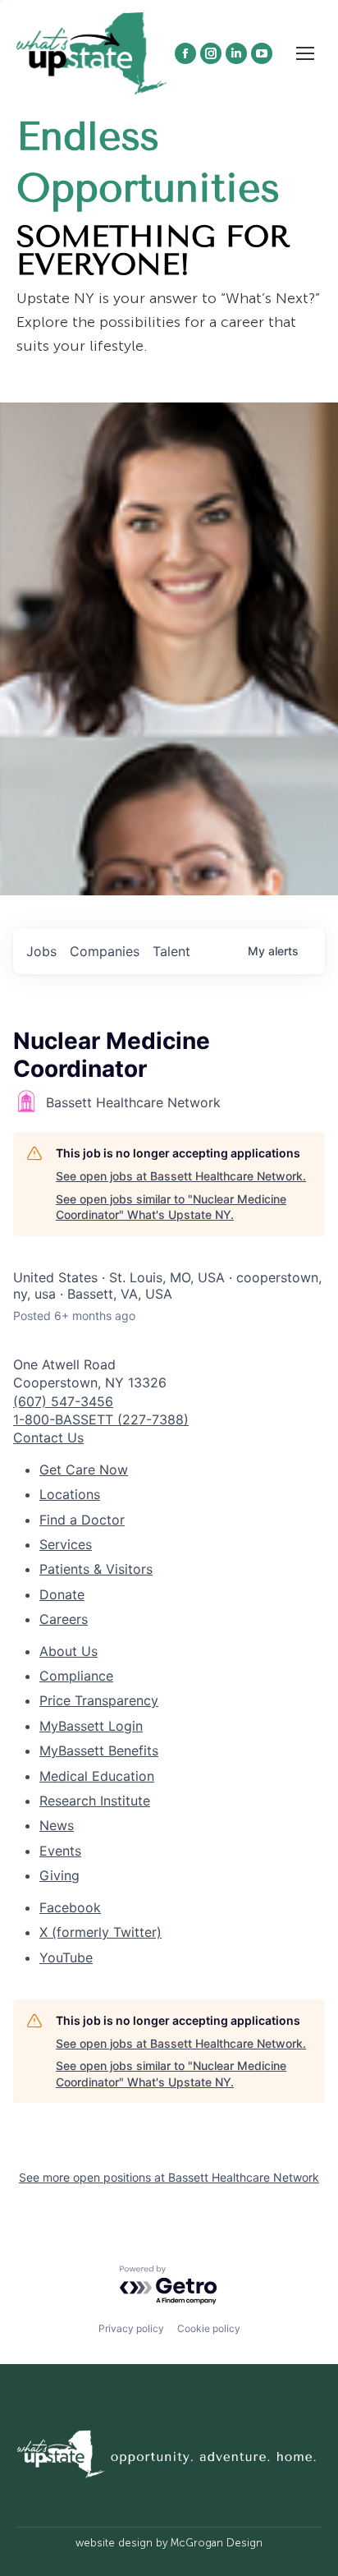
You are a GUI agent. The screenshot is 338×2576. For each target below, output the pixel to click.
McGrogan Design (217, 2543)
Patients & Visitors (96, 1569)
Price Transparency (99, 1700)
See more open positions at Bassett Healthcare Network (169, 2177)
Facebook (70, 1907)
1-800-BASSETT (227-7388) (101, 1419)
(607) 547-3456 (63, 1401)
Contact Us (48, 1437)
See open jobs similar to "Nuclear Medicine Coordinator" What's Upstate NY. (171, 1207)
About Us (69, 1651)
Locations (70, 1494)
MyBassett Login (91, 1726)
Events (60, 1851)
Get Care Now (84, 1470)
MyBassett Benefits (99, 1750)
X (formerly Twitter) (100, 1932)
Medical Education (97, 1776)
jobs (41, 951)
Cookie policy (209, 2328)
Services (66, 1544)
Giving (59, 1875)
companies (105, 951)
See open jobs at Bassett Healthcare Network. (181, 1176)
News (57, 1825)
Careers (64, 1619)
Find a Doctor (82, 1520)
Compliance (76, 1676)
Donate (62, 1594)
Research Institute (95, 1801)
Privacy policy (131, 2328)
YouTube (66, 1957)
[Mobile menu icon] (305, 53)
